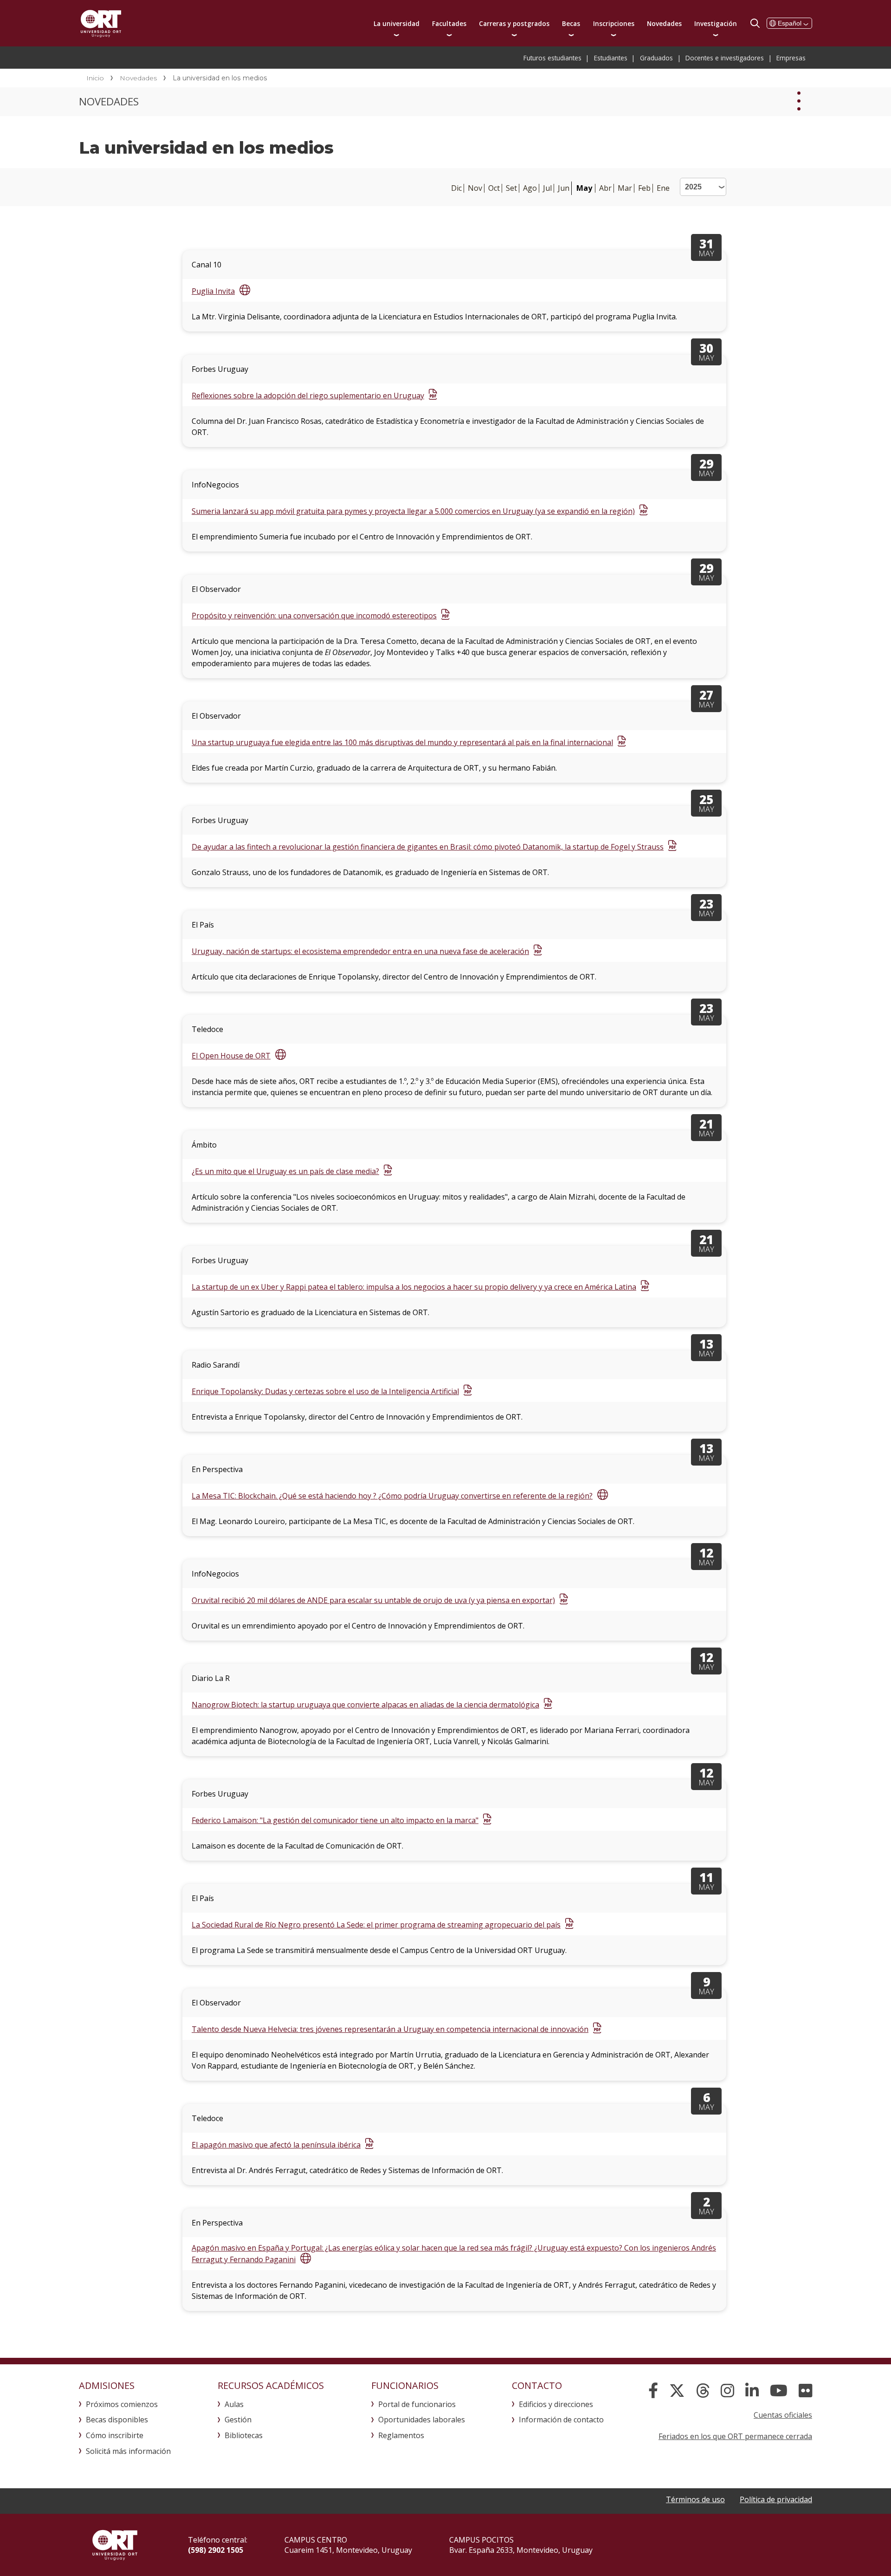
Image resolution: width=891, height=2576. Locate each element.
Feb (644, 188)
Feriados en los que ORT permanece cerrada (735, 2436)
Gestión (238, 2420)
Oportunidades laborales (422, 2420)
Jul (547, 188)
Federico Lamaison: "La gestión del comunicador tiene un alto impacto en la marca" (335, 1820)
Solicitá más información (128, 2451)
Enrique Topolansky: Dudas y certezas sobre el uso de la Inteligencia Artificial (325, 1391)
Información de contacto (561, 2420)
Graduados (656, 58)
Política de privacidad (776, 2499)
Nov (475, 188)
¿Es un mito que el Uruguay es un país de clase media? (285, 1171)
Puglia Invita (213, 291)
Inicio (95, 78)
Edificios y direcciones (556, 2404)
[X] (677, 2391)
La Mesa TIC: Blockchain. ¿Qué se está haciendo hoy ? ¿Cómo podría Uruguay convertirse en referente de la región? (392, 1496)
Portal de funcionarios (417, 2404)
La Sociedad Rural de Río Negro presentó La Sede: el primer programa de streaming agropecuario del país (376, 1925)
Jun (564, 188)
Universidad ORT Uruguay (101, 23)
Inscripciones (614, 23)
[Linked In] (752, 2391)
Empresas (791, 58)
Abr (605, 188)
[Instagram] (727, 2391)
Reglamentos (401, 2435)
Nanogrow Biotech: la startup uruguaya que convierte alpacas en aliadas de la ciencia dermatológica (365, 1705)
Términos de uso (695, 2499)
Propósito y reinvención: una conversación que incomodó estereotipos (314, 616)
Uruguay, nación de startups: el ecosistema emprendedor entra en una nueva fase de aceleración (360, 951)
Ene (663, 188)
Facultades (449, 23)
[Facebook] (653, 2391)
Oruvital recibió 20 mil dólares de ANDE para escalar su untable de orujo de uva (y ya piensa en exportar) (373, 1600)
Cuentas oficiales (783, 2415)
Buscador (755, 23)
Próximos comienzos (122, 2404)
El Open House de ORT (231, 1056)
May (584, 188)
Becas (571, 23)
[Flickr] (805, 2391)
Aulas (234, 2404)
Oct (494, 188)
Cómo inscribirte (115, 2435)
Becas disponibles (117, 2420)
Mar (625, 188)
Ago (530, 188)
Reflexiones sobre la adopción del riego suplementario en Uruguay (308, 396)
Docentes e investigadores (725, 58)
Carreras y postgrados (514, 23)
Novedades (664, 23)
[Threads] (703, 2391)
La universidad (397, 23)
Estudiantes (611, 58)
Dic (456, 188)
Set (511, 188)
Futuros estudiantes (552, 58)
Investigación (716, 23)
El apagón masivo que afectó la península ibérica (276, 2145)
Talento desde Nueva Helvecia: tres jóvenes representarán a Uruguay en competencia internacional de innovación (390, 2029)
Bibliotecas (244, 2435)
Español (790, 23)
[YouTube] (779, 2391)
